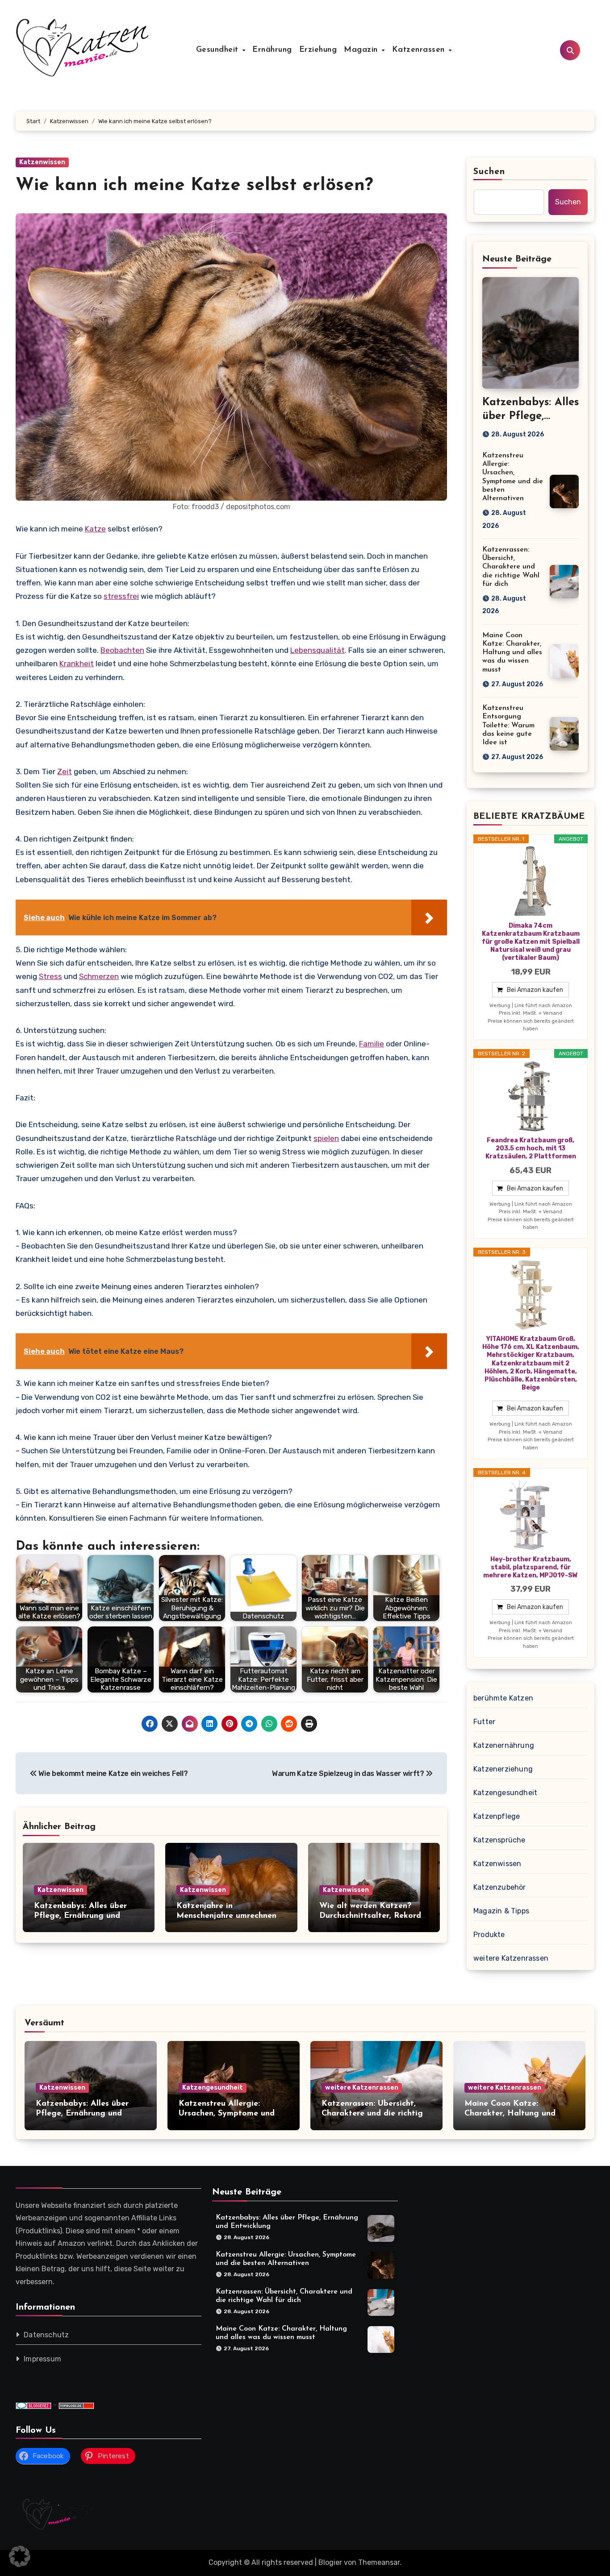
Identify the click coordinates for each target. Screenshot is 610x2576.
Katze (95, 529)
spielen (326, 1138)
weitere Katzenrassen (511, 1958)
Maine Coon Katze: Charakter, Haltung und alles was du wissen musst (512, 653)
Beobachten (122, 650)
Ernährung (272, 50)
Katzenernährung (504, 1745)
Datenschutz (46, 2335)
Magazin (362, 50)
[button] (20, 2556)
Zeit (65, 772)
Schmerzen (99, 976)
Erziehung (318, 50)
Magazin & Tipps (501, 1911)
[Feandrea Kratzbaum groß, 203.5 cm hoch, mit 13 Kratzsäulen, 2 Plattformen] (531, 1096)
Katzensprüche (499, 1840)
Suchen (489, 172)
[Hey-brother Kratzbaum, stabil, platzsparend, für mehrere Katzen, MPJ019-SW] (531, 1515)
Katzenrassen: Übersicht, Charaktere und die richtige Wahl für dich (511, 567)
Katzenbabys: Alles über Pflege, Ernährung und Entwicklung (80, 1916)
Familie (372, 1044)
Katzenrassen (420, 50)
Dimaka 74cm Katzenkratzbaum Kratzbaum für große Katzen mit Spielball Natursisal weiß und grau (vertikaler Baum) (531, 942)
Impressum (42, 2359)
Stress (50, 976)
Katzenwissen (42, 162)
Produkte (489, 1935)
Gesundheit (219, 50)
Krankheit (77, 664)
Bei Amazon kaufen (535, 990)
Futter (484, 1722)
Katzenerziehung (503, 1769)
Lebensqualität (318, 650)
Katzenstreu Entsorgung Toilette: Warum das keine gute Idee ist (508, 725)
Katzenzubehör (500, 1887)
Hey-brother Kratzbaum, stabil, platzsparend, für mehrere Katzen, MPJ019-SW (531, 1567)
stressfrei (121, 596)
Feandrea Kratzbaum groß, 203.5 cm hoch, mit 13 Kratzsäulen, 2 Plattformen (531, 1148)
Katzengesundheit (505, 1793)
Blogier (330, 2562)
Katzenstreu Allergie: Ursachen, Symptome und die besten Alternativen (227, 2113)
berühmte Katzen (503, 1698)
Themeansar (379, 2562)
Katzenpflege (497, 1816)
